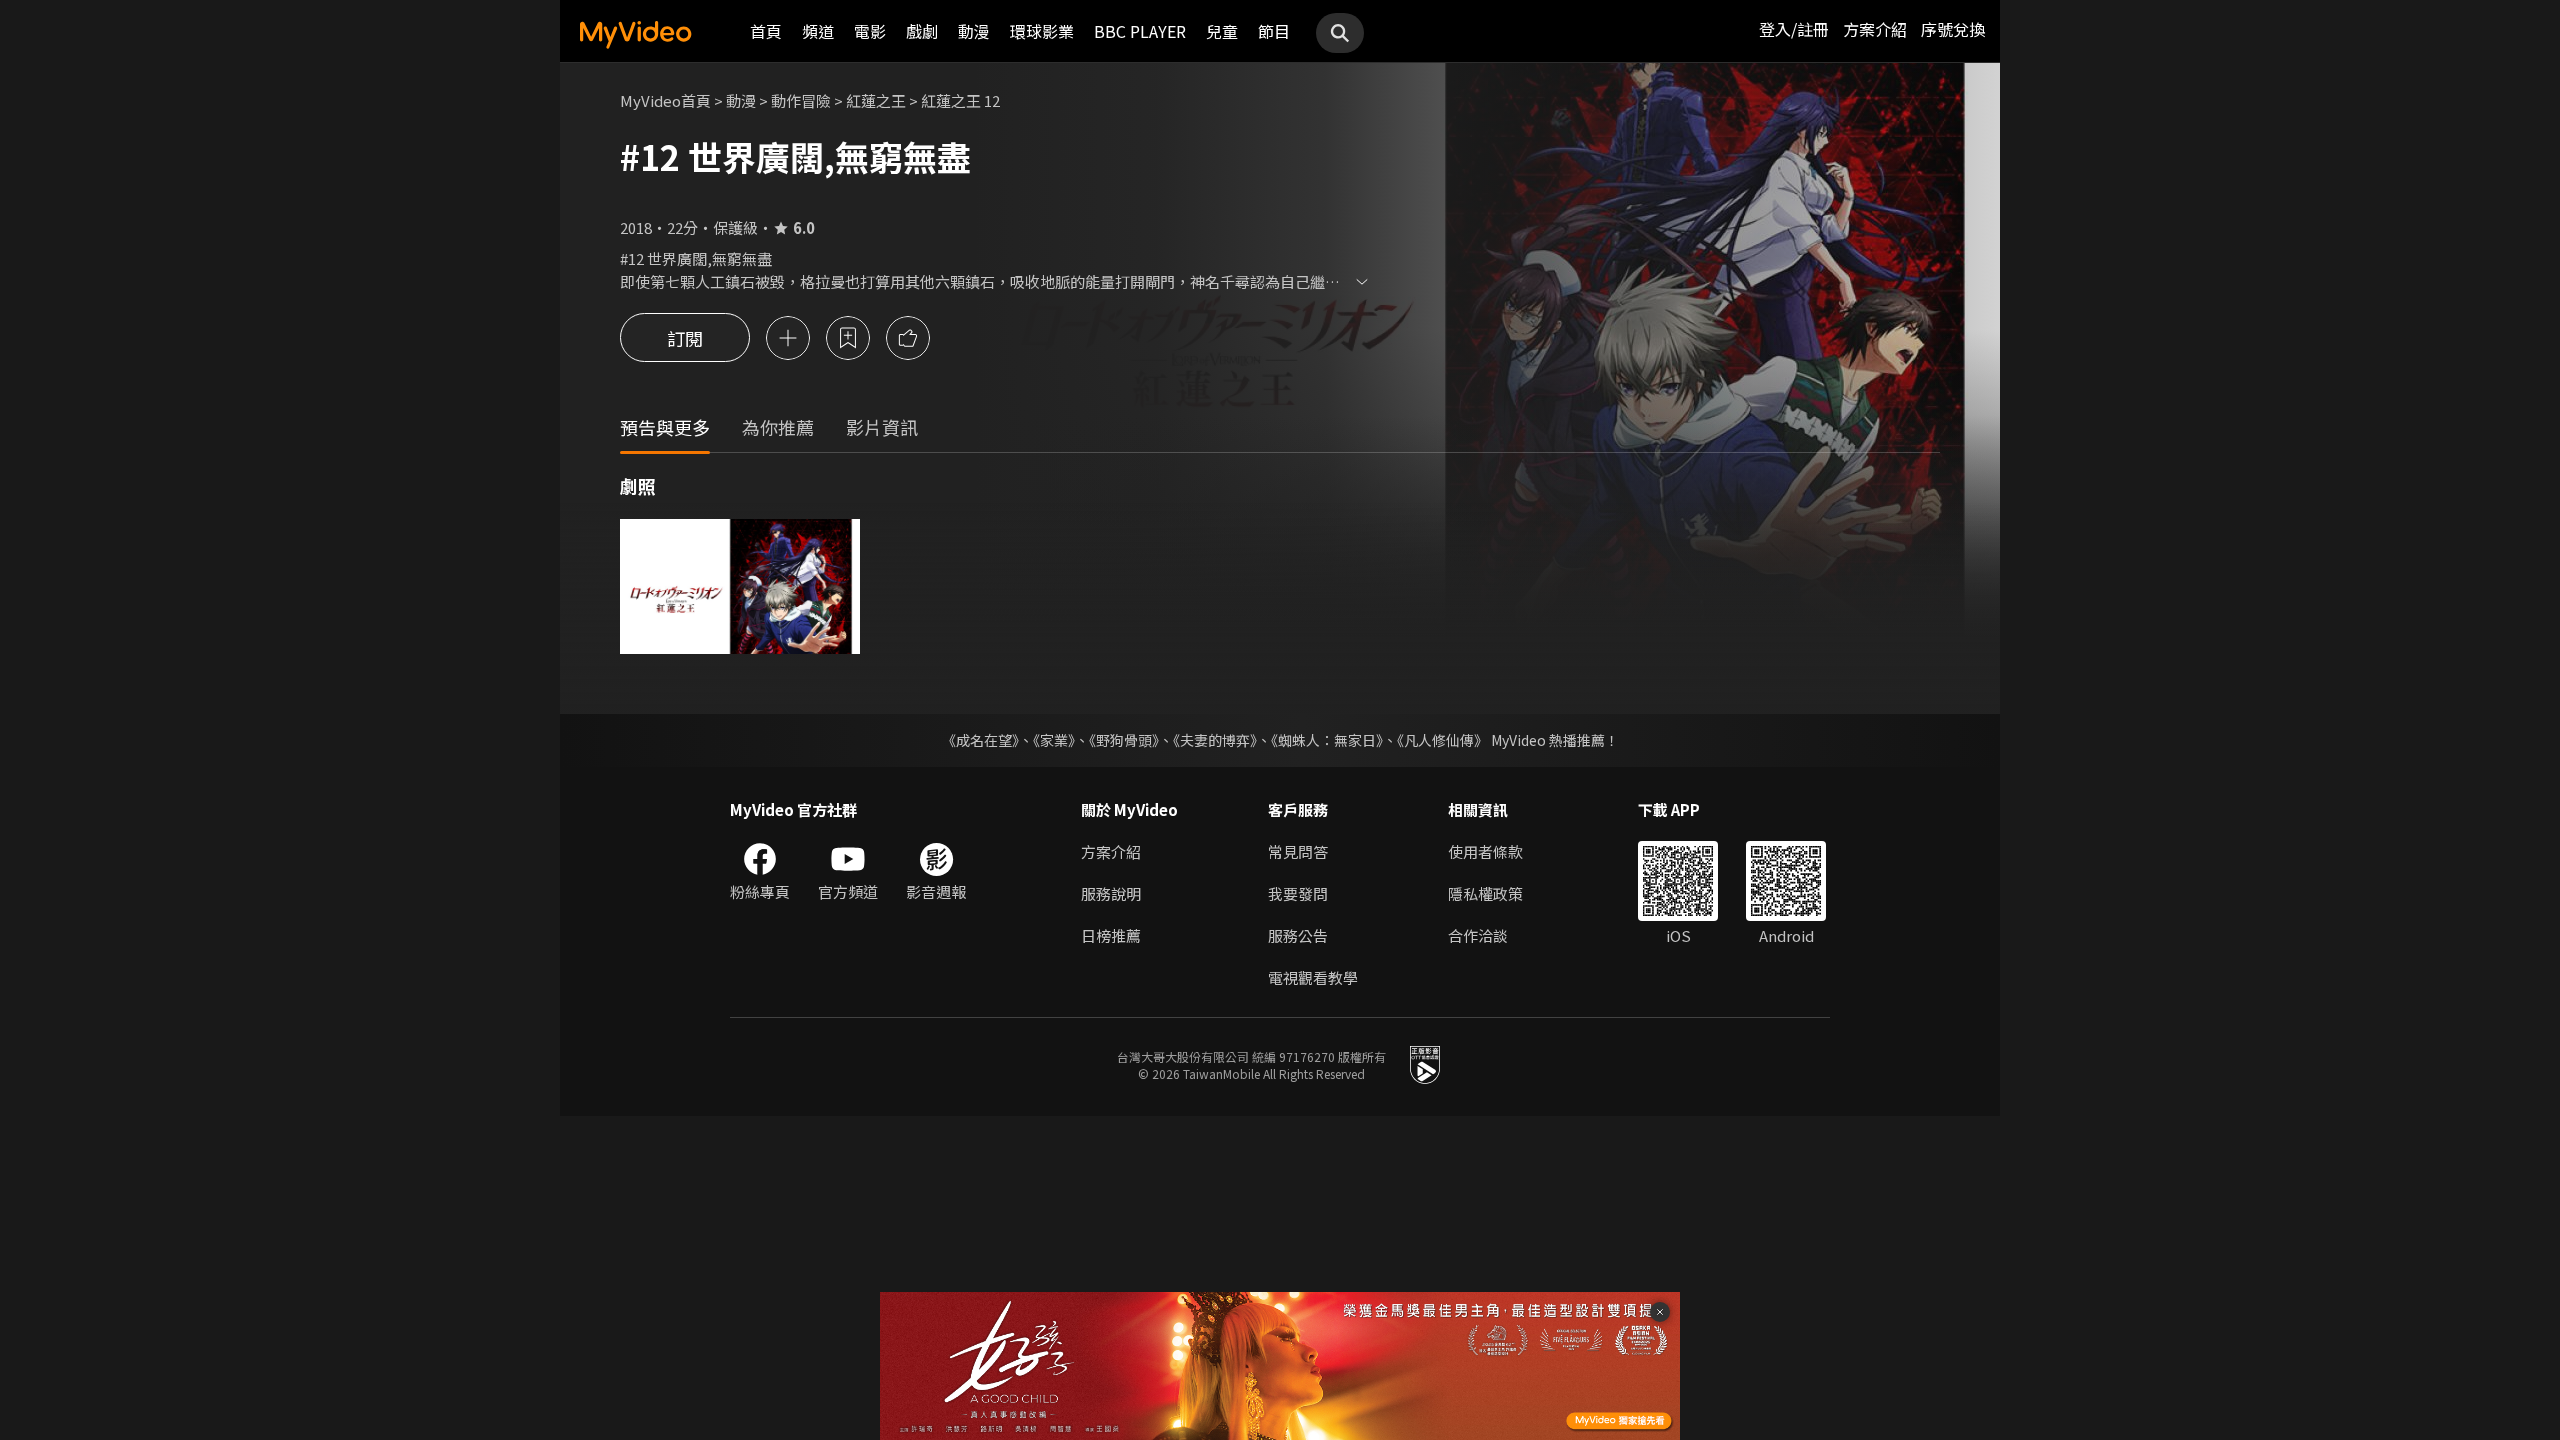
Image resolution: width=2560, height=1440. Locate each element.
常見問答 (1298, 851)
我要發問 (1298, 893)
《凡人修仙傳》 (1442, 740)
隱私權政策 (1485, 893)
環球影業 (1042, 31)
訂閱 (685, 338)
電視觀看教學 (1313, 977)
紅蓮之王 (876, 100)
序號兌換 (1953, 29)
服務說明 (1111, 893)
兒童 (1222, 31)
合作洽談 (1478, 935)
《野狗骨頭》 (1124, 740)
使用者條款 (1485, 851)
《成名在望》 (980, 740)
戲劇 (922, 31)
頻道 (818, 31)
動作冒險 (801, 100)
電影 (870, 31)
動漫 (974, 31)
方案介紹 (1875, 29)
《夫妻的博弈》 (1215, 740)
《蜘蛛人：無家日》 (1327, 740)
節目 (1274, 31)
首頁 (766, 31)
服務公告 (1298, 935)
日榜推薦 (1111, 935)
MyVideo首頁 (665, 100)
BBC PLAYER (1140, 31)
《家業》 (1054, 740)
